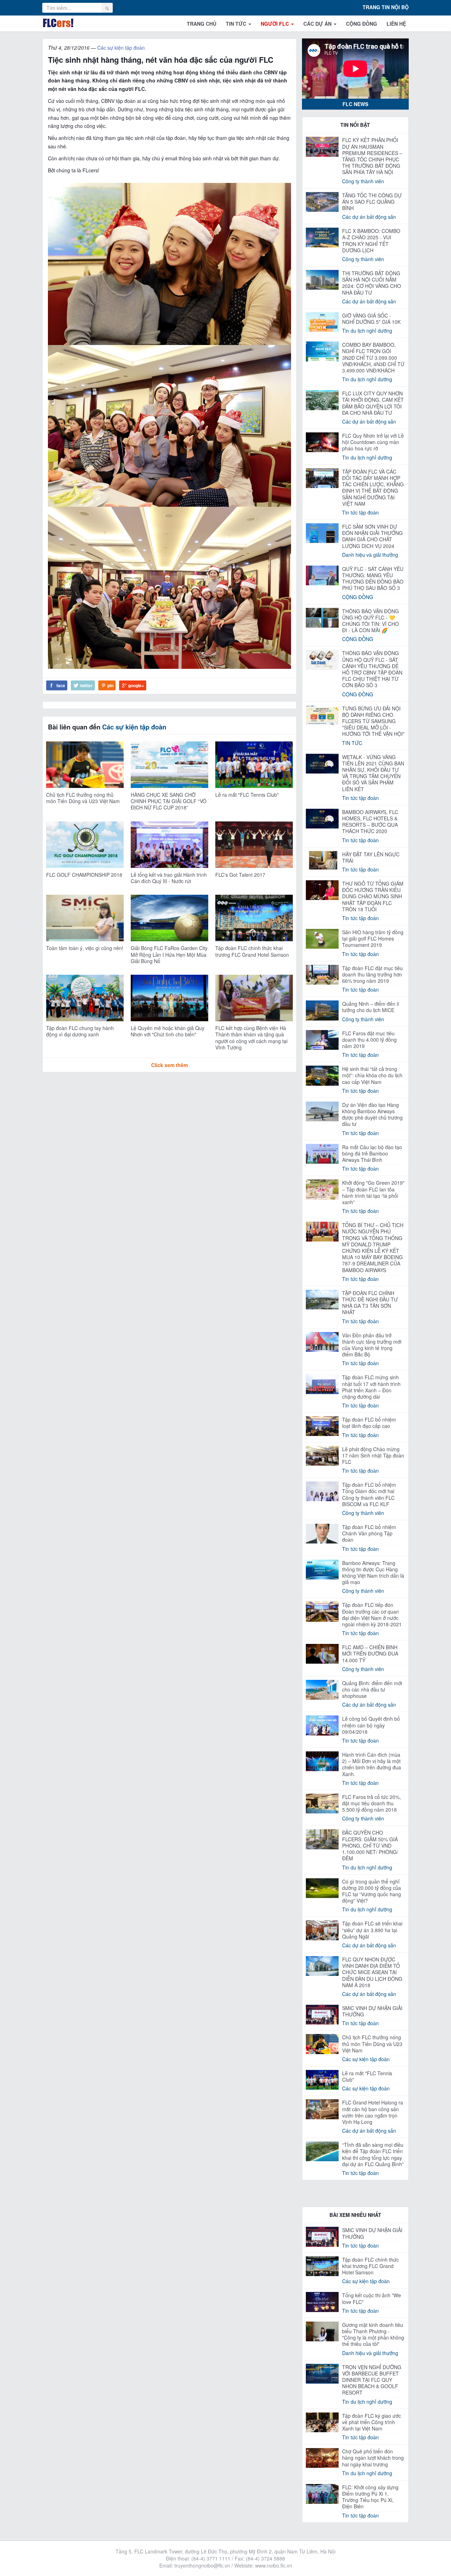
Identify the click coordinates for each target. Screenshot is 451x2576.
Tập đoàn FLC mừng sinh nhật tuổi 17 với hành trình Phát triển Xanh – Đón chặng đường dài (371, 1387)
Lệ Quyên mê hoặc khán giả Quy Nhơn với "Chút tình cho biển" (168, 1031)
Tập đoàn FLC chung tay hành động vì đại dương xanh (80, 1031)
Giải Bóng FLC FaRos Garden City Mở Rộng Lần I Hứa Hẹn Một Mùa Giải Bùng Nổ (169, 954)
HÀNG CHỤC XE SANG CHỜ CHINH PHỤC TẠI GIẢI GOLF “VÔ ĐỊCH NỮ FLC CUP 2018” (169, 801)
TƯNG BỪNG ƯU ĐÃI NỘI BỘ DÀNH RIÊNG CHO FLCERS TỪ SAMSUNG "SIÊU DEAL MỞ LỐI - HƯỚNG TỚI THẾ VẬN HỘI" (373, 721)
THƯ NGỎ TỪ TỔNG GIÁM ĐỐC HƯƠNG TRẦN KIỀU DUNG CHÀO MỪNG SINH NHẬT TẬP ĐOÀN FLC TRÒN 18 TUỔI (373, 896)
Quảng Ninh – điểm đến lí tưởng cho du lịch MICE (371, 1007)
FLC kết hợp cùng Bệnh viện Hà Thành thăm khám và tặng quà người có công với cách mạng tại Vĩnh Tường (251, 1038)
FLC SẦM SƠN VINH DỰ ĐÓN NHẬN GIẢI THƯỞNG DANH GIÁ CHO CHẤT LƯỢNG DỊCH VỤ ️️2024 (372, 536)
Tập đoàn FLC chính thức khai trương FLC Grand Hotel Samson (252, 951)
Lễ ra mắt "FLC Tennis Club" (247, 795)
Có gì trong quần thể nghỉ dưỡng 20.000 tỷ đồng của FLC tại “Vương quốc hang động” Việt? (372, 1891)
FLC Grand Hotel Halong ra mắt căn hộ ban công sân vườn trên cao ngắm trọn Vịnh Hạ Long (373, 2112)
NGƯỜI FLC (276, 24)
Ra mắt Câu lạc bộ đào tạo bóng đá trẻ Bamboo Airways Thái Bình (372, 1153)
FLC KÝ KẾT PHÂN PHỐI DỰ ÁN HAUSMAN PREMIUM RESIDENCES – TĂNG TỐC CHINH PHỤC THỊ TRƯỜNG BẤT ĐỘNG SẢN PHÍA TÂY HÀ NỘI (372, 156)
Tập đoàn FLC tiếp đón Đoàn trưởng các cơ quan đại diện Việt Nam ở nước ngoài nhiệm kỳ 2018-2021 (372, 1614)
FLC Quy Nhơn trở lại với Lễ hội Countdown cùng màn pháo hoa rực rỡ (373, 442)
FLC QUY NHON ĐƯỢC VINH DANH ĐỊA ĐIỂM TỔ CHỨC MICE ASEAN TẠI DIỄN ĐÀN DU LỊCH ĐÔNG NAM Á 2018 (372, 1972)
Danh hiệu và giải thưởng (370, 555)
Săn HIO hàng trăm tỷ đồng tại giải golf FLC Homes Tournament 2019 (373, 938)
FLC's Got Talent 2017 (240, 875)
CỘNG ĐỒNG (362, 24)
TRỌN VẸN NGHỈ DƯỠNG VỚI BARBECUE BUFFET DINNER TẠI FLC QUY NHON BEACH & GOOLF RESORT (372, 2380)
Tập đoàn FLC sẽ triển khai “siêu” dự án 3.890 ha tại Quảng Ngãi (372, 1930)
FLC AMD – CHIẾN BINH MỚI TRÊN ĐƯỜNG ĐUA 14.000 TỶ (370, 1653)
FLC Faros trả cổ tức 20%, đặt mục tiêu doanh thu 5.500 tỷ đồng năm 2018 (372, 1803)
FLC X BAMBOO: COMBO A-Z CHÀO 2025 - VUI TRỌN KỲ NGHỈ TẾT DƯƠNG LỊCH (371, 241)
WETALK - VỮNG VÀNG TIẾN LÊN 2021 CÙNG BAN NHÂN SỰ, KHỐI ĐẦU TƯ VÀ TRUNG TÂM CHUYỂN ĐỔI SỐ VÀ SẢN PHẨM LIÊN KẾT (373, 773)
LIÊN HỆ (396, 24)
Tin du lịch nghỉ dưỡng (367, 331)
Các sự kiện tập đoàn (121, 48)
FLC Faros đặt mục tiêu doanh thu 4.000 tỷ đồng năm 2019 (369, 1040)
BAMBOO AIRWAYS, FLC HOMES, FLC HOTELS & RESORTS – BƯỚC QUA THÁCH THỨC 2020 (370, 822)
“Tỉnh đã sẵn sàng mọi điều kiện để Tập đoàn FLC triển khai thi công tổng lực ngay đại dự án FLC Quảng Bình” (373, 2154)
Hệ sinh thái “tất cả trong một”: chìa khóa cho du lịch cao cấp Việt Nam (372, 1075)
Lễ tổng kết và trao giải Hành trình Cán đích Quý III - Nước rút (169, 878)
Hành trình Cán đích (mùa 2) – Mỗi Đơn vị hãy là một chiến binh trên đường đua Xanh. (372, 1764)
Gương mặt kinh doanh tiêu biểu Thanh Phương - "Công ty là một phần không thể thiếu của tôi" (373, 2334)
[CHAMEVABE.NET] (58, 23)
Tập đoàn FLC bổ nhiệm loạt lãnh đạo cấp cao (369, 1423)
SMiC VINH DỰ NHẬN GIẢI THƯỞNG (372, 2011)
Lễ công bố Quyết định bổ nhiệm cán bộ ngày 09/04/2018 (371, 1725)
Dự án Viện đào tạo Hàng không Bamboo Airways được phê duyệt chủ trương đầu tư (372, 1114)
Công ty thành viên (363, 181)
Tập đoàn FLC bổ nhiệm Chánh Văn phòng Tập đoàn (369, 1533)
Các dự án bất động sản (369, 217)
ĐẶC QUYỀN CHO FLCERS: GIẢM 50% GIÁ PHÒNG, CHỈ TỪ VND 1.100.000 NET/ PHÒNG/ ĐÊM (370, 1845)
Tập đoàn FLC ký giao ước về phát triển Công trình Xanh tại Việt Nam (372, 2422)
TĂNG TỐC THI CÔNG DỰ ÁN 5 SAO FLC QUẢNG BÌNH (372, 202)
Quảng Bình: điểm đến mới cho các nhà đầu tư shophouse (372, 1689)
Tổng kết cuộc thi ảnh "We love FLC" (372, 2298)
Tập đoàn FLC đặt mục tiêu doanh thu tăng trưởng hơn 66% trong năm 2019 (372, 974)
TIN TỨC (237, 24)
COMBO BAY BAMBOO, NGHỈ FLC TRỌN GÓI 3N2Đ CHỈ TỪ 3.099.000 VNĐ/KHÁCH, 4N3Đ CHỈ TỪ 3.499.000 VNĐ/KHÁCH (373, 358)
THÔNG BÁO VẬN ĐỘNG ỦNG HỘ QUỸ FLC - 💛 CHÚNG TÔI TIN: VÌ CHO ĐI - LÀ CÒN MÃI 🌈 (370, 621)
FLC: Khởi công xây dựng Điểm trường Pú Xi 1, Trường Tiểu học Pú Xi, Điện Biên (370, 2497)
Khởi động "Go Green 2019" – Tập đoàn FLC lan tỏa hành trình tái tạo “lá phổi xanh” (373, 1192)
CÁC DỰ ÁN (318, 24)
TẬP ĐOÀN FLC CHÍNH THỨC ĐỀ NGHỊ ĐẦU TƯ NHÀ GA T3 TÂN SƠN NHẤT (370, 1303)
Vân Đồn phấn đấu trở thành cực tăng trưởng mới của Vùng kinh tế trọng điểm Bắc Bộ (372, 1345)
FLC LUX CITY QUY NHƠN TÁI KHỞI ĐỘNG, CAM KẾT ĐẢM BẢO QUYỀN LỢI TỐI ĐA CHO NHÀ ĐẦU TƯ (373, 403)
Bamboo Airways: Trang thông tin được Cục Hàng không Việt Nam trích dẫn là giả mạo (373, 1573)
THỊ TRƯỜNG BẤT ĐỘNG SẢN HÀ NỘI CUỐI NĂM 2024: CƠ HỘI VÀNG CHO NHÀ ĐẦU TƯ (372, 283)
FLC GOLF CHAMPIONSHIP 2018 (84, 875)
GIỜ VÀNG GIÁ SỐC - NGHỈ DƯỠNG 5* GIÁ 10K (371, 319)
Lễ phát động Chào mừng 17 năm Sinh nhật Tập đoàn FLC (373, 1455)
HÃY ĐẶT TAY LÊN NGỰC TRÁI (371, 857)
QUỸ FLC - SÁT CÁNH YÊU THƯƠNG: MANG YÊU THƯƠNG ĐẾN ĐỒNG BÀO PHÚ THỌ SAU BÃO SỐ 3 (373, 578)
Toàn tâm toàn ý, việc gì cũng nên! (85, 948)
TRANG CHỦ (202, 24)
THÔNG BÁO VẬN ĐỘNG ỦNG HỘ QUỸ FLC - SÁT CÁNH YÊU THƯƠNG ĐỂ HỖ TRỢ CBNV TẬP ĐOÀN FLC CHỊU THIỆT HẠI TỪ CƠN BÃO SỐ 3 (372, 669)
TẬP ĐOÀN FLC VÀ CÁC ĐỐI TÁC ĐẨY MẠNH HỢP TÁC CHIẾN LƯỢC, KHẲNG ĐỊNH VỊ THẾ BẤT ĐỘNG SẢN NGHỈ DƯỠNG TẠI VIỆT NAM (373, 488)
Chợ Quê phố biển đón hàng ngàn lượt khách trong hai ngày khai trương (373, 2458)
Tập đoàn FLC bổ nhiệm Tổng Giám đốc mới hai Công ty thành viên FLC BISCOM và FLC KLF (369, 1494)
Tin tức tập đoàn (360, 512)
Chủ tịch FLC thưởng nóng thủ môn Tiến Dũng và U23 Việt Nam (83, 798)
